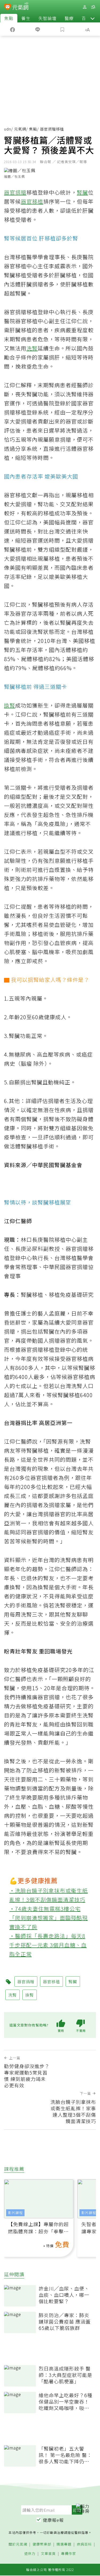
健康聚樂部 (42, 2544)
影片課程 (15, 2213)
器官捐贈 (15, 192)
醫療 (69, 18)
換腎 (10, 705)
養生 (26, 18)
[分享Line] (38, 29)
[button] (93, 18)
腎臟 (82, 192)
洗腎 (32, 348)
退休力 (30, 2554)
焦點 (9, 18)
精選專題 (64, 2544)
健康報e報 (53, 2520)
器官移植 (32, 201)
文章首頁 (48, 2554)
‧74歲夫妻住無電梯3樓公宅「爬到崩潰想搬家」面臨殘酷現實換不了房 (49, 1918)
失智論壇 (47, 18)
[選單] (93, 7)
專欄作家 (69, 2554)
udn (8, 129)
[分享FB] (13, 29)
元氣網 (20, 129)
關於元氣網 (18, 2544)
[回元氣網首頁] (20, 7)
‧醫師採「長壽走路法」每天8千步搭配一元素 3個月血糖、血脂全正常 (48, 1945)
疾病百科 (84, 2544)
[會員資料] (85, 7)
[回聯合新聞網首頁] (8, 7)
